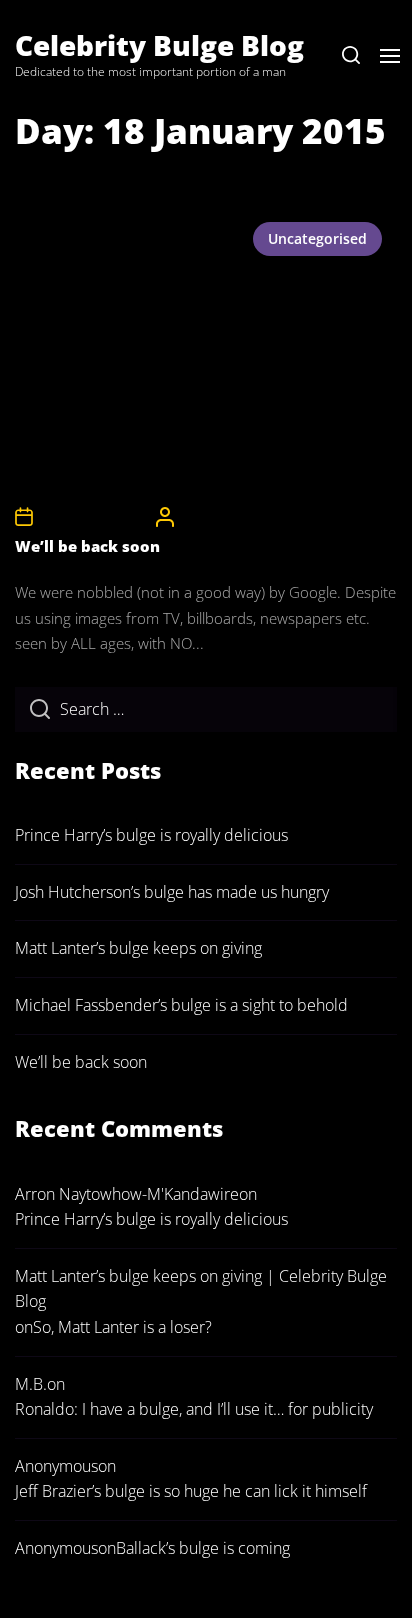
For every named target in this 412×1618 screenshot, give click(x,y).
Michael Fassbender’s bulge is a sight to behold (181, 1005)
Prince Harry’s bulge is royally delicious (151, 835)
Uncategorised (317, 238)
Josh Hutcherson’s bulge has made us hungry (172, 892)
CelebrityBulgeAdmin (241, 516)
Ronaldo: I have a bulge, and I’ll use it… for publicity (194, 1409)
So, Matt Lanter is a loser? (122, 1327)
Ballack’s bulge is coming (203, 1548)
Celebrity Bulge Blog (159, 45)
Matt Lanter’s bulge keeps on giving (138, 948)
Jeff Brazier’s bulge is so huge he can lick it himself (191, 1491)
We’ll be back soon (87, 546)
